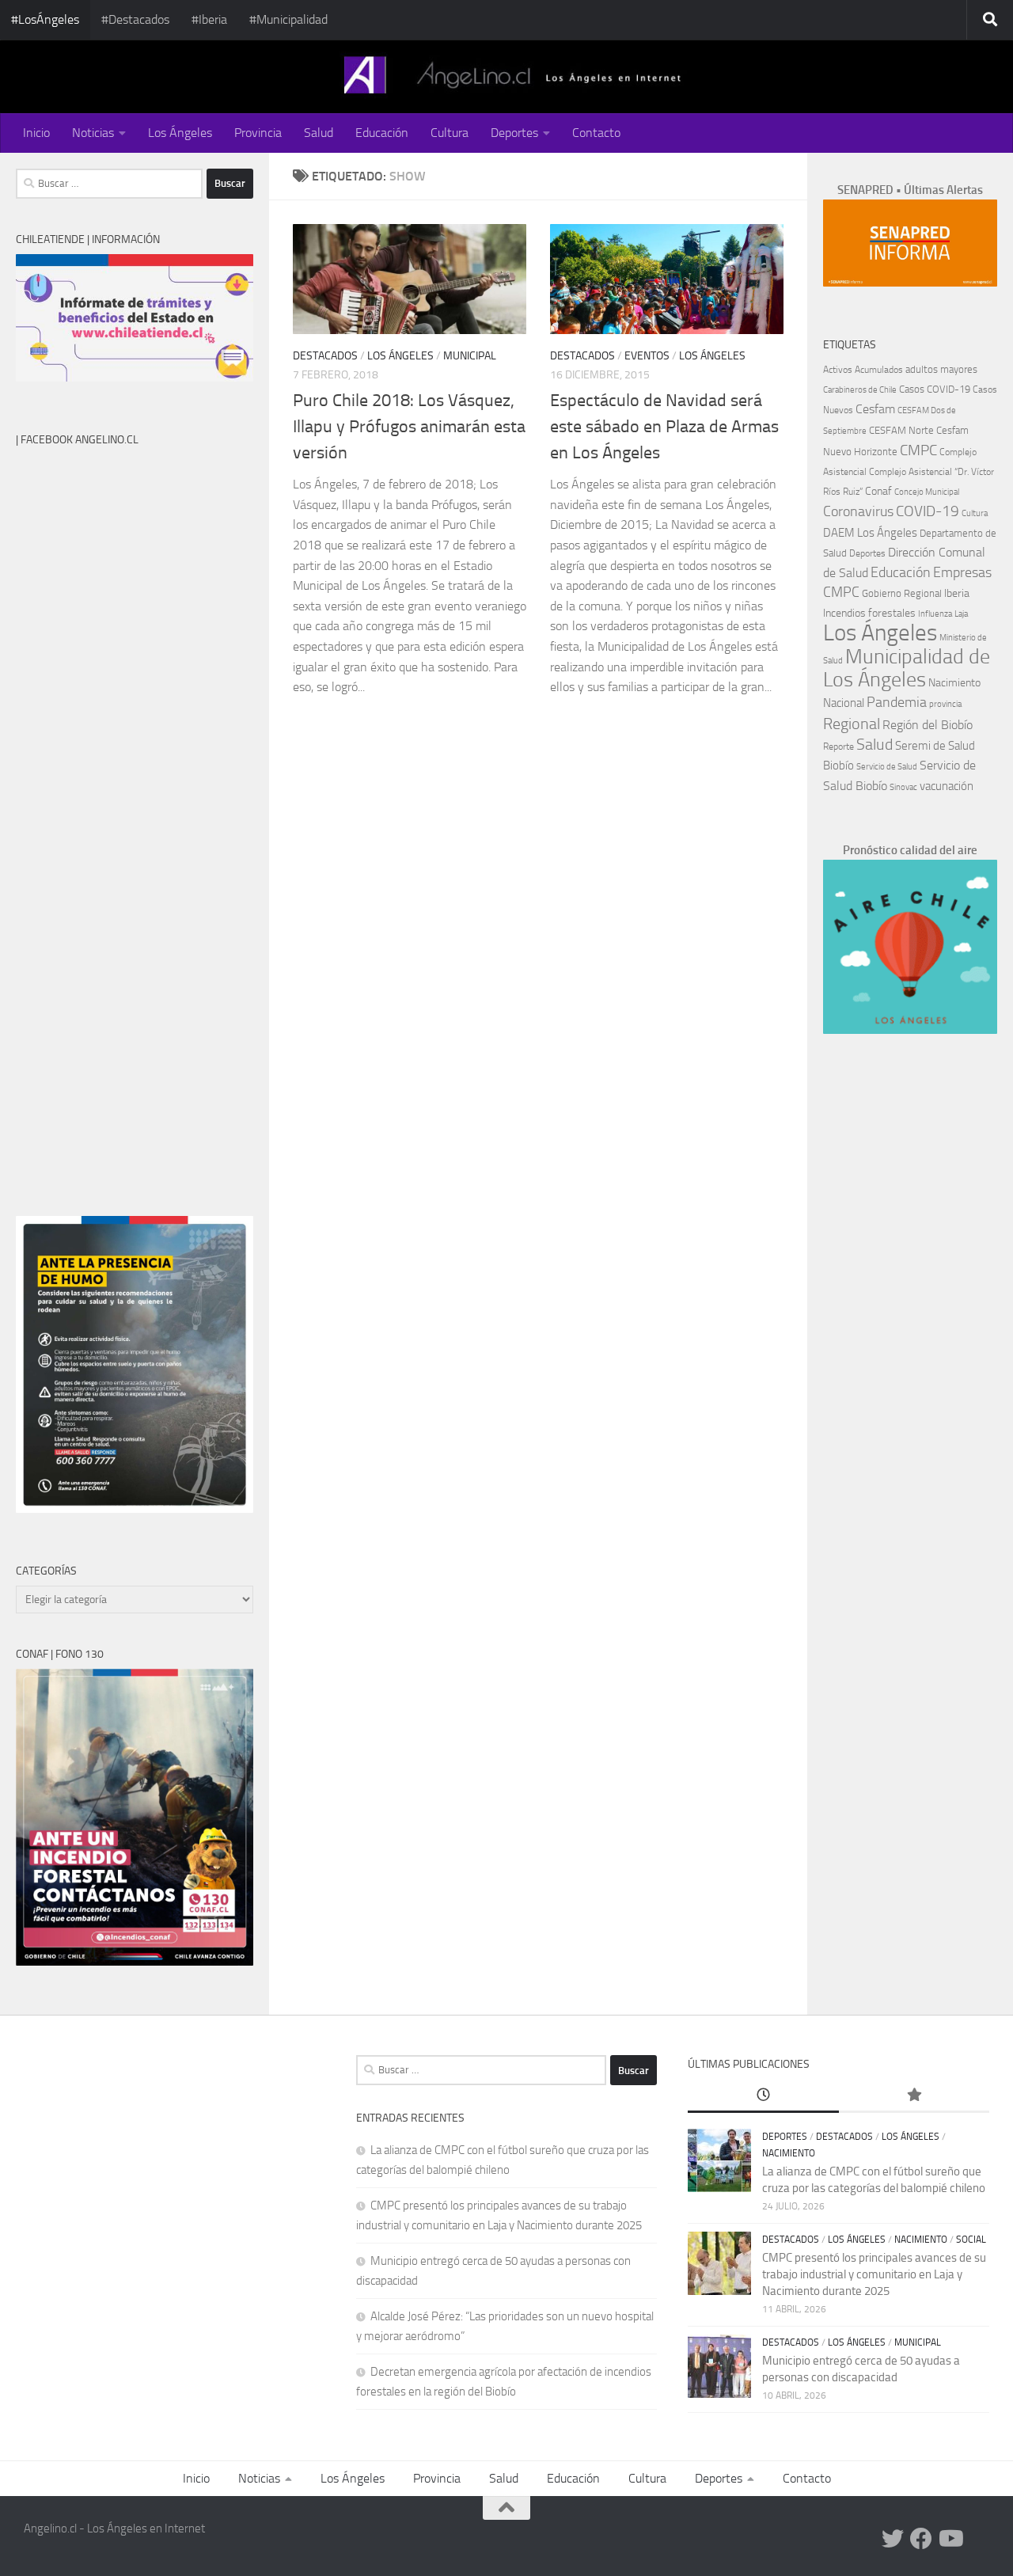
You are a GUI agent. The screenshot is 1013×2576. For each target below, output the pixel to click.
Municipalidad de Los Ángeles (907, 668)
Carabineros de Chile (860, 390)
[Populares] (914, 2096)
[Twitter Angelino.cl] (893, 2539)
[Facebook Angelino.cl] (921, 2539)
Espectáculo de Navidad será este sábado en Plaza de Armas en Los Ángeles (664, 427)
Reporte (838, 746)
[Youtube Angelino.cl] (950, 2539)
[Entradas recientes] (763, 2096)
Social (971, 2240)
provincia (945, 704)
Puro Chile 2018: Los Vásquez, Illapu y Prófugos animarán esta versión (409, 427)
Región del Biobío (928, 725)
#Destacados (135, 19)
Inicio (36, 133)
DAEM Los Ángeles (870, 533)
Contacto (596, 133)
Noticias (93, 133)
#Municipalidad (288, 19)
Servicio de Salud (887, 767)
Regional (852, 724)
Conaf (878, 491)
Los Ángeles (180, 133)
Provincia (258, 133)
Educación (382, 133)
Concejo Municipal (927, 492)
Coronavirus (858, 512)
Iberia (957, 593)
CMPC (918, 450)
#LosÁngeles (45, 19)
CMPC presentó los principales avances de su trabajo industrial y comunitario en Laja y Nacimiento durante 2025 (874, 2274)
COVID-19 (928, 511)
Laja (961, 614)
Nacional (844, 703)
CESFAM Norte (901, 430)
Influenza (935, 614)
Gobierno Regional (902, 593)
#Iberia (209, 19)
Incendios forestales (869, 613)
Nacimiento (954, 683)
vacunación (947, 786)
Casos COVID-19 (935, 389)
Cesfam (875, 409)
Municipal (470, 356)
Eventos (647, 356)
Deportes (514, 133)
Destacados (325, 356)
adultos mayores (941, 369)
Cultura (450, 133)
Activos (838, 370)
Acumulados (879, 370)
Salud (319, 133)
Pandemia (897, 702)
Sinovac (903, 787)
